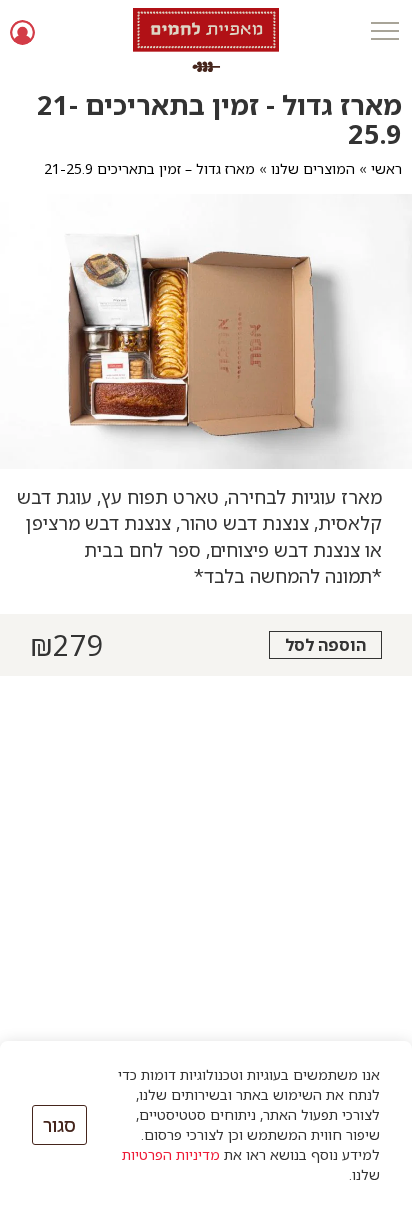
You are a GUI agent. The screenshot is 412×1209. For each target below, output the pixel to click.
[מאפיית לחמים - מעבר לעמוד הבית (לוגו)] (206, 40)
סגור (59, 1125)
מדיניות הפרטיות (171, 1154)
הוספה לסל (325, 645)
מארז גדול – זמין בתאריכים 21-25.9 (149, 168)
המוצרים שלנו (313, 168)
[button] (384, 32)
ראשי (386, 168)
